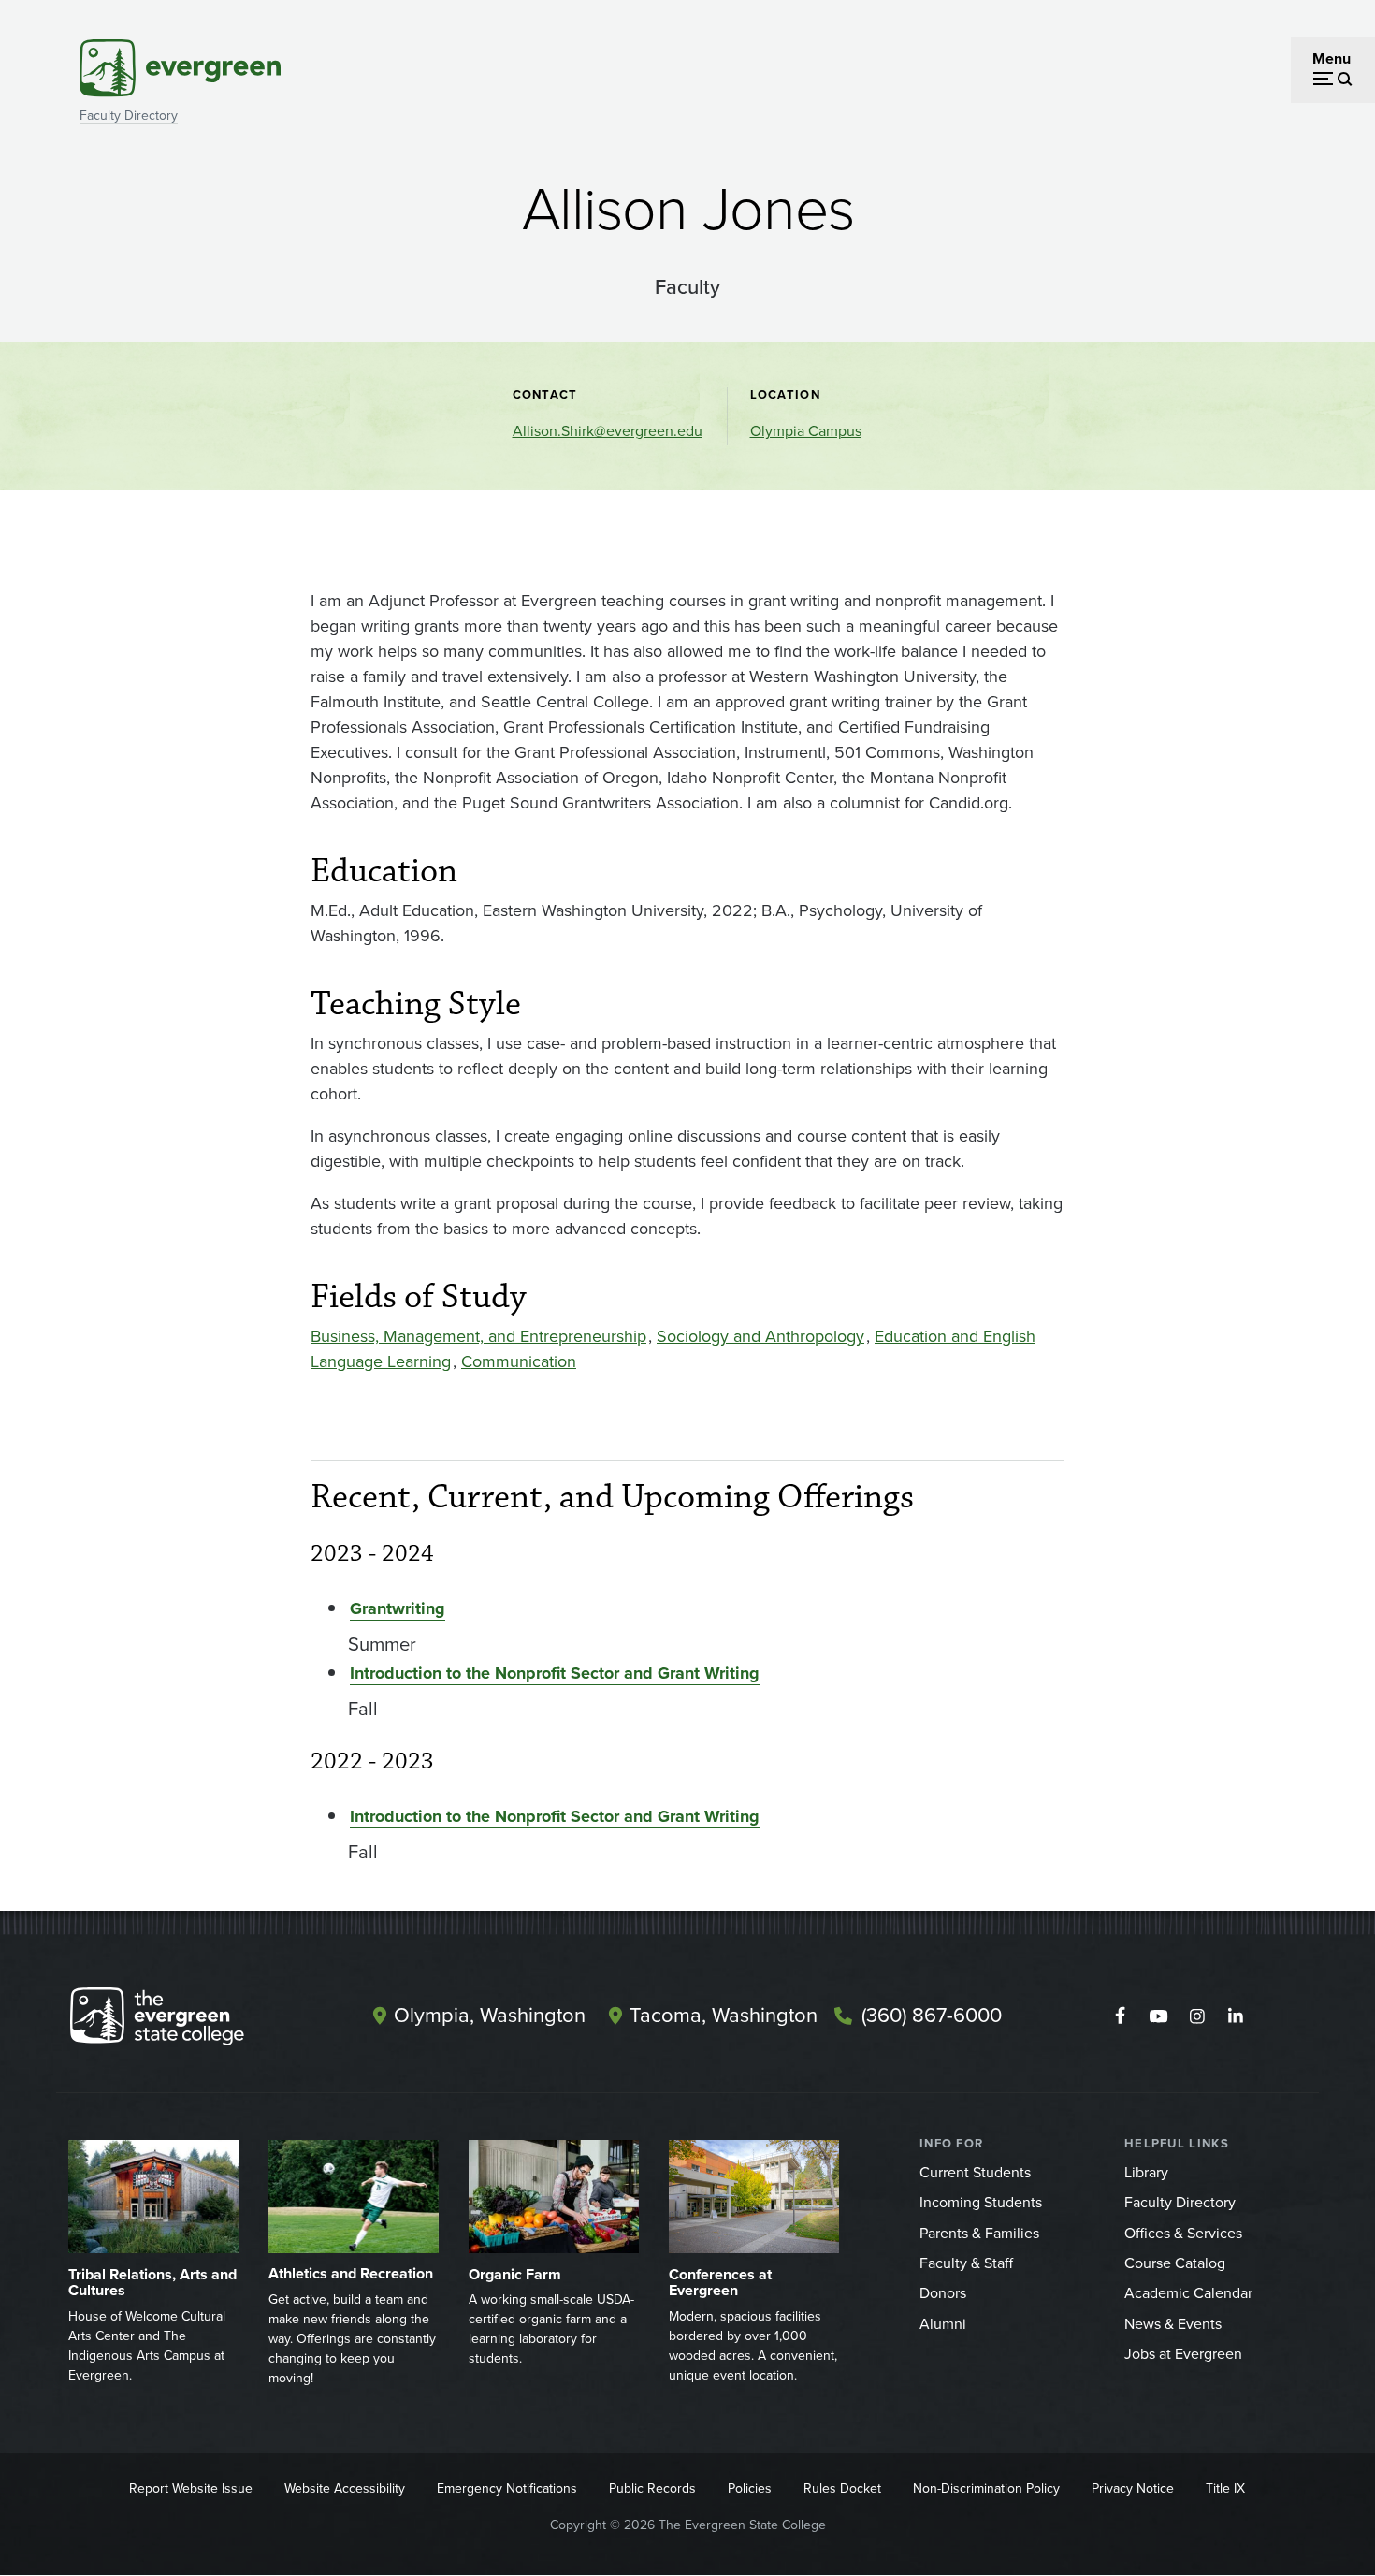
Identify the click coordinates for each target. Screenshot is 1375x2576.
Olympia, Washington (490, 2015)
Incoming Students (981, 2202)
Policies (750, 2489)
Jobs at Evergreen (1183, 2354)
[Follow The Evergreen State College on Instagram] (1197, 2016)
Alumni (943, 2324)
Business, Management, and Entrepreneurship (478, 1336)
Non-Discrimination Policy (986, 2489)
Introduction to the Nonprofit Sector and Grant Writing (555, 1673)
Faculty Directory (129, 116)
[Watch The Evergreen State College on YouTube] (1158, 2016)
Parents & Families (979, 2233)
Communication (519, 1361)
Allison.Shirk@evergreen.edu (608, 431)
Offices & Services (1183, 2233)
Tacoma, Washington (724, 2015)
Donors (943, 2293)
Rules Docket (842, 2489)
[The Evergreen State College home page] (190, 2020)
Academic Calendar (1188, 2293)
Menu (1332, 58)
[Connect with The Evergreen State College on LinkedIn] (1235, 2016)
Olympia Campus (806, 431)
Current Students (975, 2172)
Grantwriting (398, 1608)
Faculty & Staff (966, 2263)
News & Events (1173, 2324)
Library (1146, 2172)
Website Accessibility (345, 2489)
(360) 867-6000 (932, 2015)
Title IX (1225, 2489)
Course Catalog (1175, 2263)
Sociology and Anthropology (760, 1336)
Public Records (652, 2489)
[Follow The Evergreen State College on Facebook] (1120, 2016)
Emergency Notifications (507, 2489)
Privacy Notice (1133, 2489)
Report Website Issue (191, 2489)
